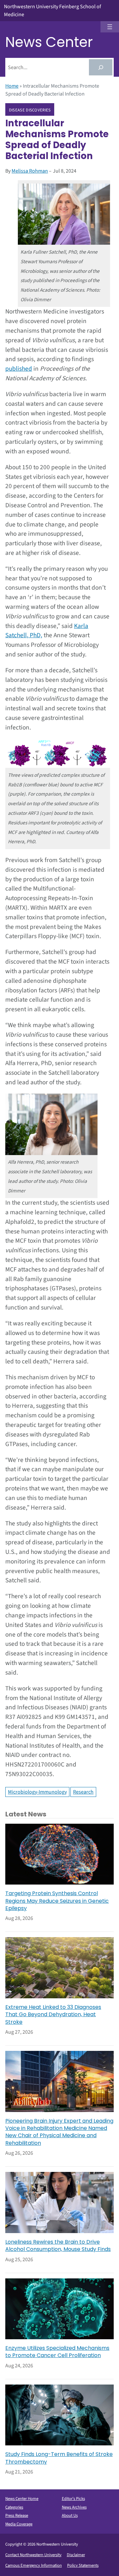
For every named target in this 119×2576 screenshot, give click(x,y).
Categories (14, 2507)
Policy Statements (83, 2565)
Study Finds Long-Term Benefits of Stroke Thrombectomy (59, 2458)
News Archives (74, 2507)
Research (83, 1792)
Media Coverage (19, 2524)
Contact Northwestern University (33, 2555)
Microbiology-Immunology (37, 1792)
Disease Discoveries (30, 110)
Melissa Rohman (30, 171)
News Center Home (22, 2499)
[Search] (101, 67)
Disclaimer (76, 2555)
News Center (49, 42)
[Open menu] (110, 27)
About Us (70, 2515)
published (19, 369)
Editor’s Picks (73, 2499)
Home (12, 86)
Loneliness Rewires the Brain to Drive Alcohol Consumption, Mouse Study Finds (58, 2246)
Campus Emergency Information (34, 2565)
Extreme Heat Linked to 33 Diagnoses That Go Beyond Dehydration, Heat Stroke (53, 2015)
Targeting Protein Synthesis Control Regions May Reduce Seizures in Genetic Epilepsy (57, 1901)
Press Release (17, 2515)
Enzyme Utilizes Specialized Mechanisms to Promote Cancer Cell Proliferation (57, 2352)
